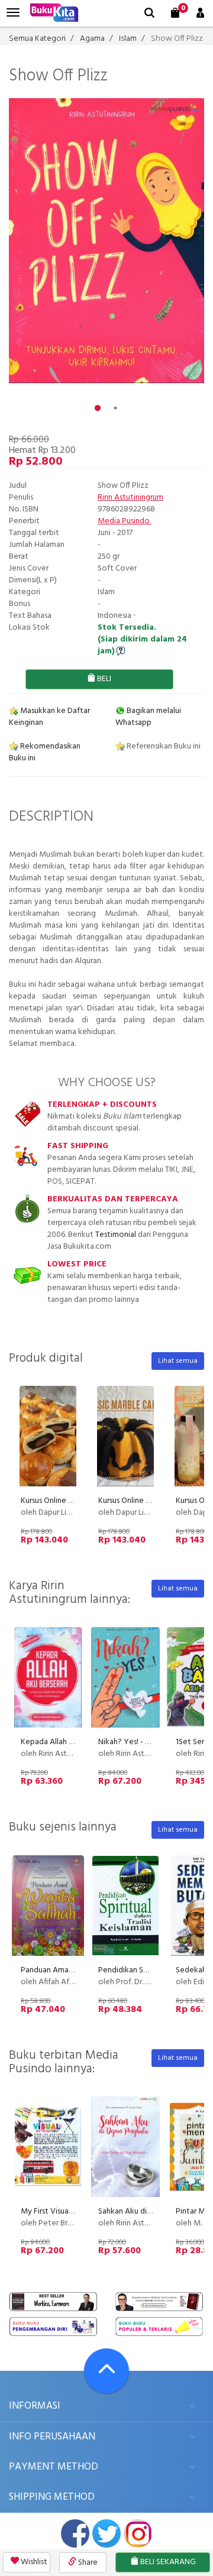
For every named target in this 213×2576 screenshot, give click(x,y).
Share (87, 2563)
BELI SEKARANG (167, 2562)
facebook (75, 2533)
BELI (103, 679)
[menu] (13, 13)
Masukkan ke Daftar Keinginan (49, 717)
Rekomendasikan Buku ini (45, 752)
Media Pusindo (125, 521)
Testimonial (116, 1235)
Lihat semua (178, 1361)
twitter (106, 2533)
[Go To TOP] (106, 2371)
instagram (138, 2533)
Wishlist (33, 2562)
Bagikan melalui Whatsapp (148, 717)
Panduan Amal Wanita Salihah (72, 1970)
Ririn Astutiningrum (130, 498)
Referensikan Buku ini (163, 746)
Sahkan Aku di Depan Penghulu (152, 2212)
